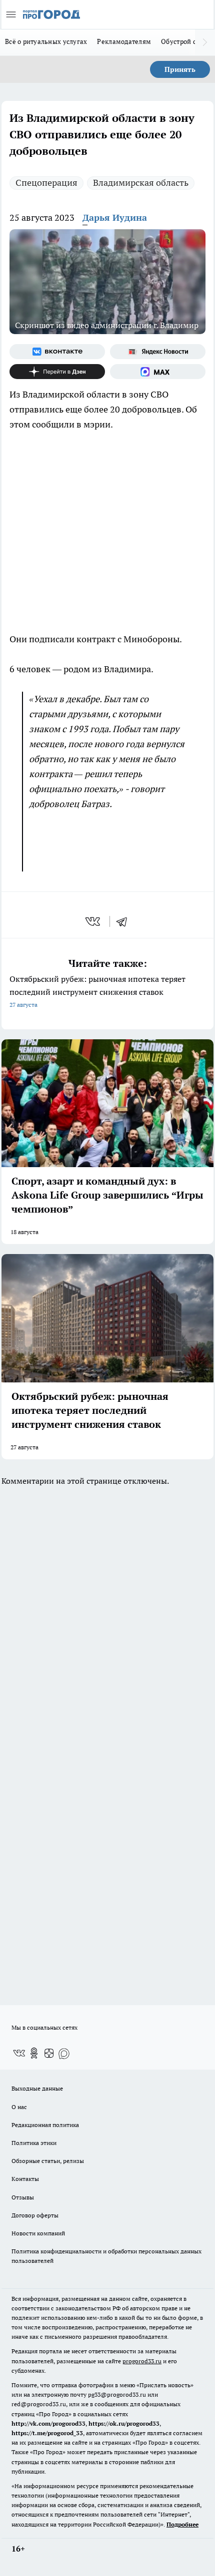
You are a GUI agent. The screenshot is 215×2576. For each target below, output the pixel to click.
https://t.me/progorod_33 (47, 2433)
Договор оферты (35, 2215)
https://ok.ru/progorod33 (124, 2423)
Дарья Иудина (115, 217)
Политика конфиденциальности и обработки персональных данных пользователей (106, 2256)
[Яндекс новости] (158, 352)
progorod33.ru (142, 2361)
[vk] (94, 921)
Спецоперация (46, 183)
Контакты (25, 2179)
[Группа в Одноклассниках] (34, 2053)
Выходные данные (37, 2088)
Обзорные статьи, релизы (48, 2161)
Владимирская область (141, 183)
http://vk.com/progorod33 (48, 2423)
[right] (205, 42)
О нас (19, 2107)
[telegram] (125, 921)
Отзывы (23, 2197)
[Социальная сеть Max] (158, 372)
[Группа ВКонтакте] (57, 352)
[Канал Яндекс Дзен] (57, 372)
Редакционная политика (45, 2125)
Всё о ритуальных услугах (46, 41)
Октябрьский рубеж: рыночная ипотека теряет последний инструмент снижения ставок (97, 991)
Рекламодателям (124, 41)
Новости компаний (38, 2233)
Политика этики (34, 2143)
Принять (180, 69)
